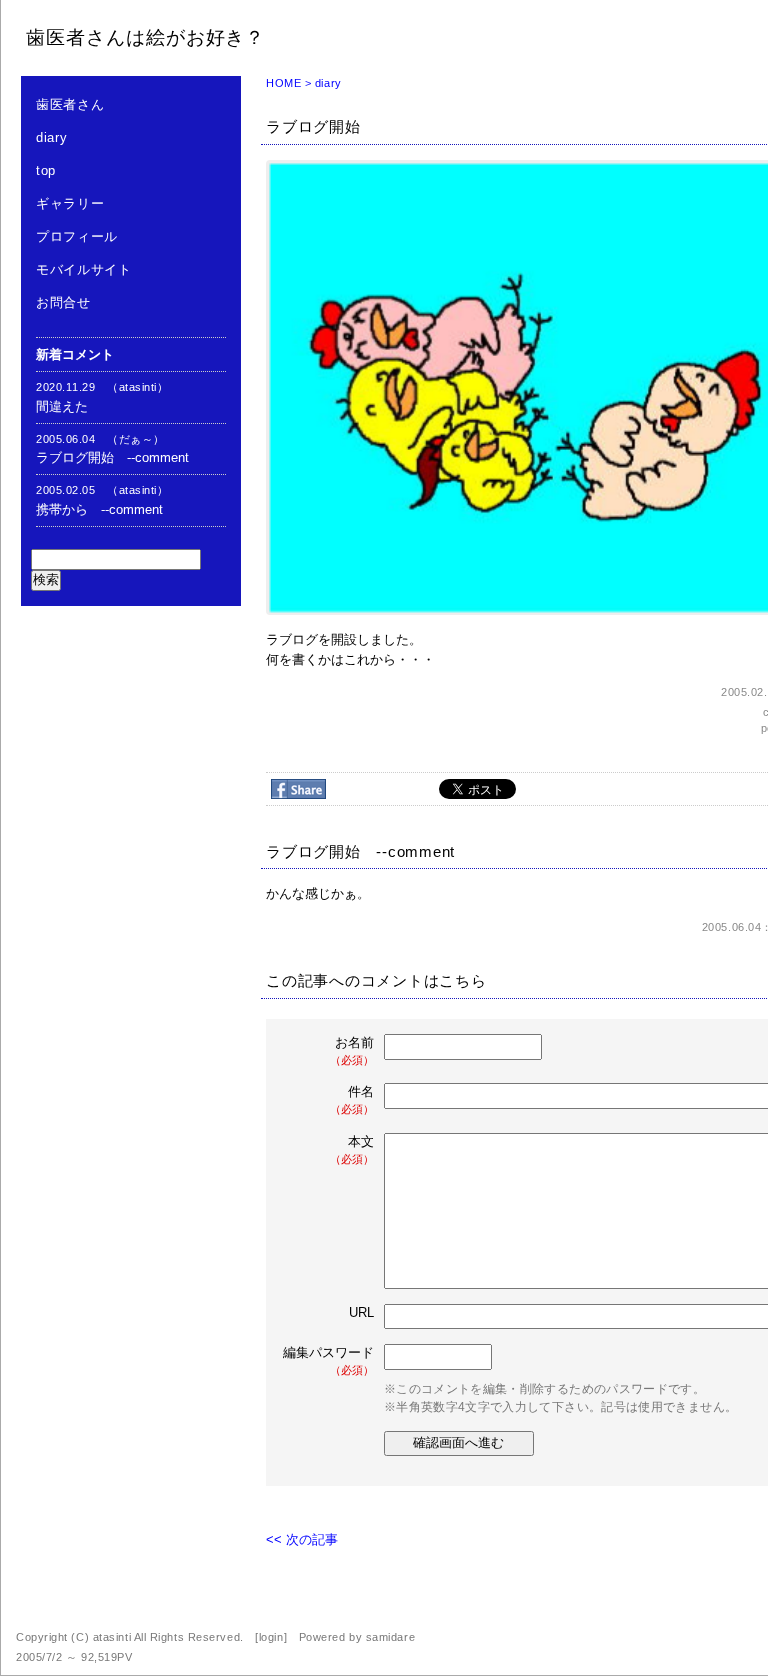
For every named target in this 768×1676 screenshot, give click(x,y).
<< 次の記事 (302, 1539)
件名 (352, 1099)
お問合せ (63, 302)
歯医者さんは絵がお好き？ (145, 37)
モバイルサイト (84, 269)
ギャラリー (70, 203)
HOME (283, 83)
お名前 (352, 1050)
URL (361, 1312)
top (46, 170)
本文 (352, 1149)
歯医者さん (70, 104)
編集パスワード (328, 1360)
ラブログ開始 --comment (112, 457)
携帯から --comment (99, 509)
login (271, 1637)
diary (51, 137)
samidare (390, 1637)
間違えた (62, 406)
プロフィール (77, 236)
